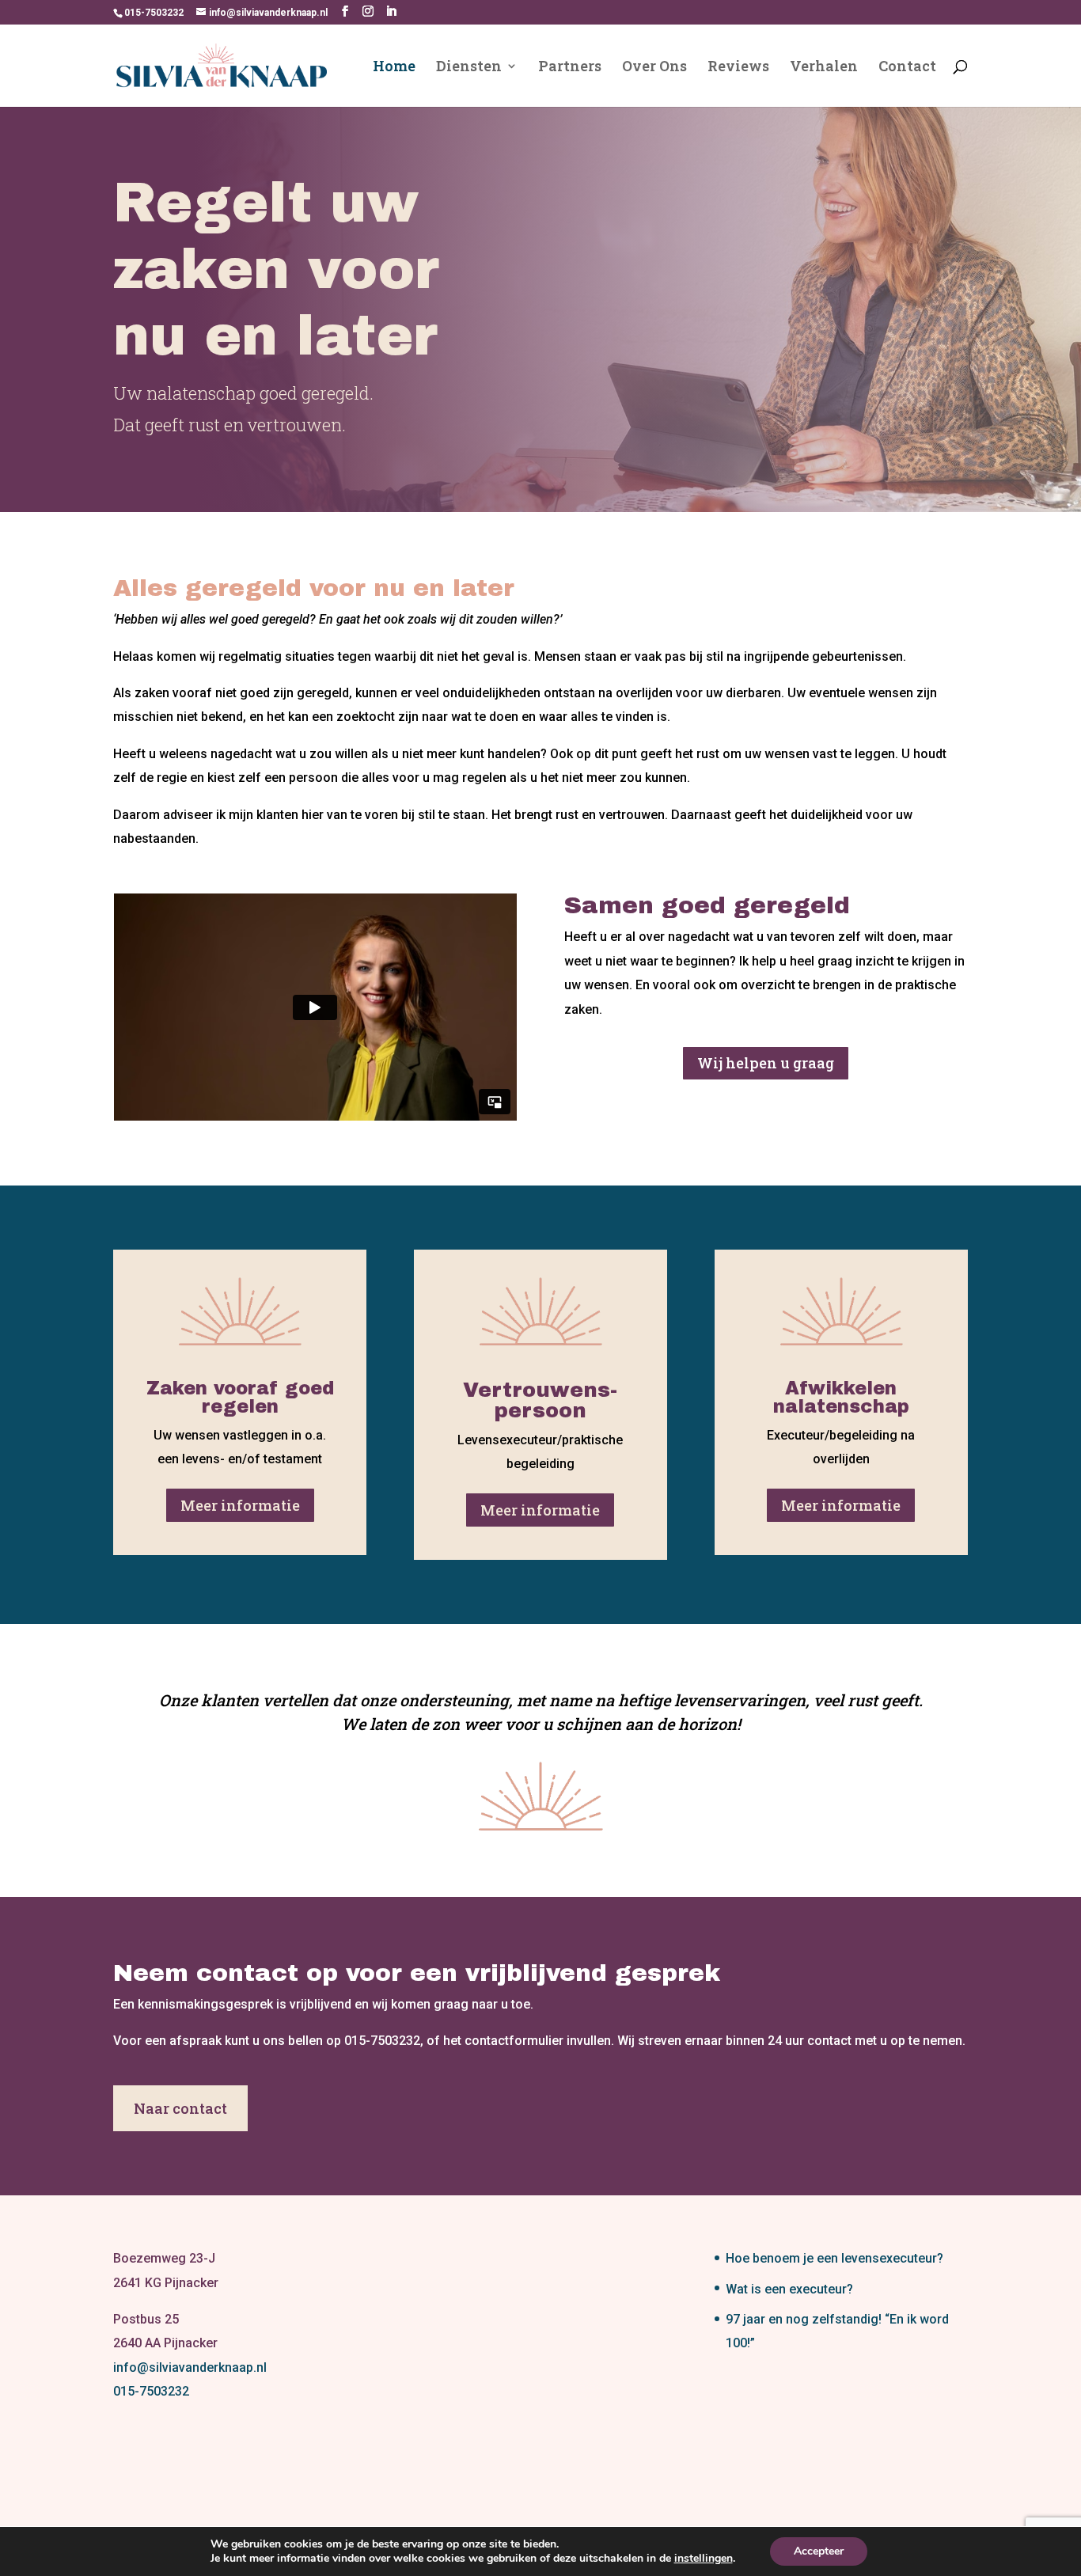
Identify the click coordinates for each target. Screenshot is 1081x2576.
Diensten (469, 68)
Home (394, 68)
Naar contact (180, 2108)
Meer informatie (240, 1505)
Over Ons (654, 68)
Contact (907, 68)
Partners (570, 68)
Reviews (738, 68)
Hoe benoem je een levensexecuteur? (834, 2258)
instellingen (704, 2559)
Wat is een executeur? (789, 2289)
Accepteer (819, 2551)
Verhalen (824, 68)
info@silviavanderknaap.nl (190, 2367)
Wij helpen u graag (766, 1063)
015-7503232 (151, 2391)
